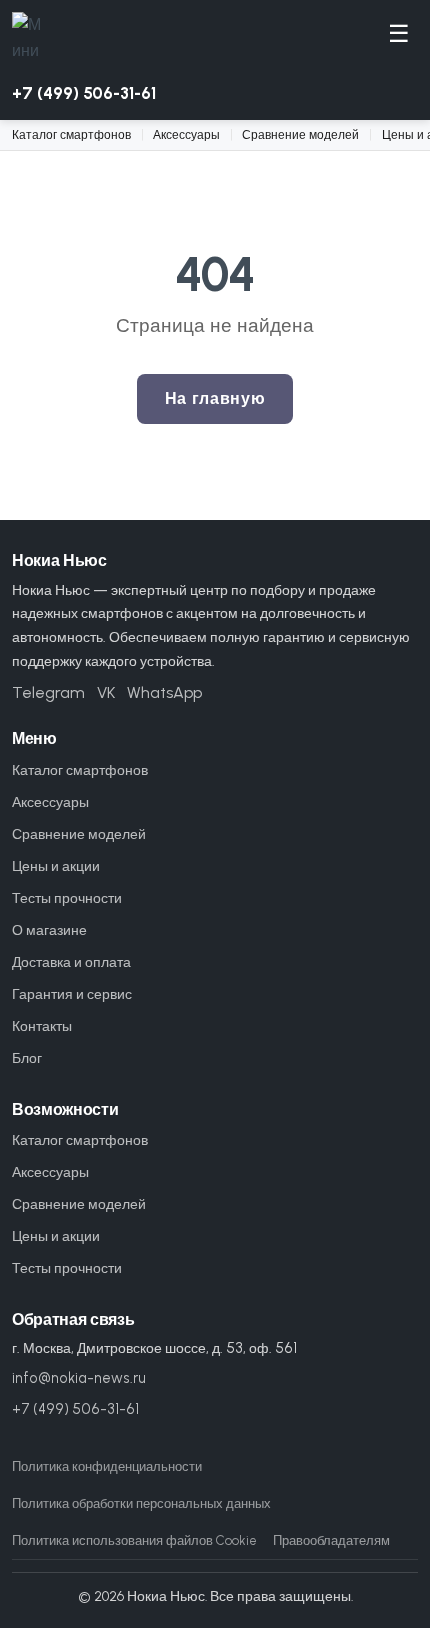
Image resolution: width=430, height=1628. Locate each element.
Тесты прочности (67, 898)
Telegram (48, 692)
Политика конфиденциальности (107, 1466)
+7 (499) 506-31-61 (84, 93)
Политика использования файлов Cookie (134, 1540)
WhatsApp (164, 692)
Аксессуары (186, 134)
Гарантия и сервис (72, 994)
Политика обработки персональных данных (141, 1503)
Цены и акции (56, 866)
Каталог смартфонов (71, 134)
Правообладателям (331, 1540)
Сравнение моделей (300, 134)
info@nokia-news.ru (79, 1378)
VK (106, 692)
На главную (215, 398)
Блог (27, 1058)
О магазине (49, 930)
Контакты (42, 1026)
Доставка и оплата (71, 962)
